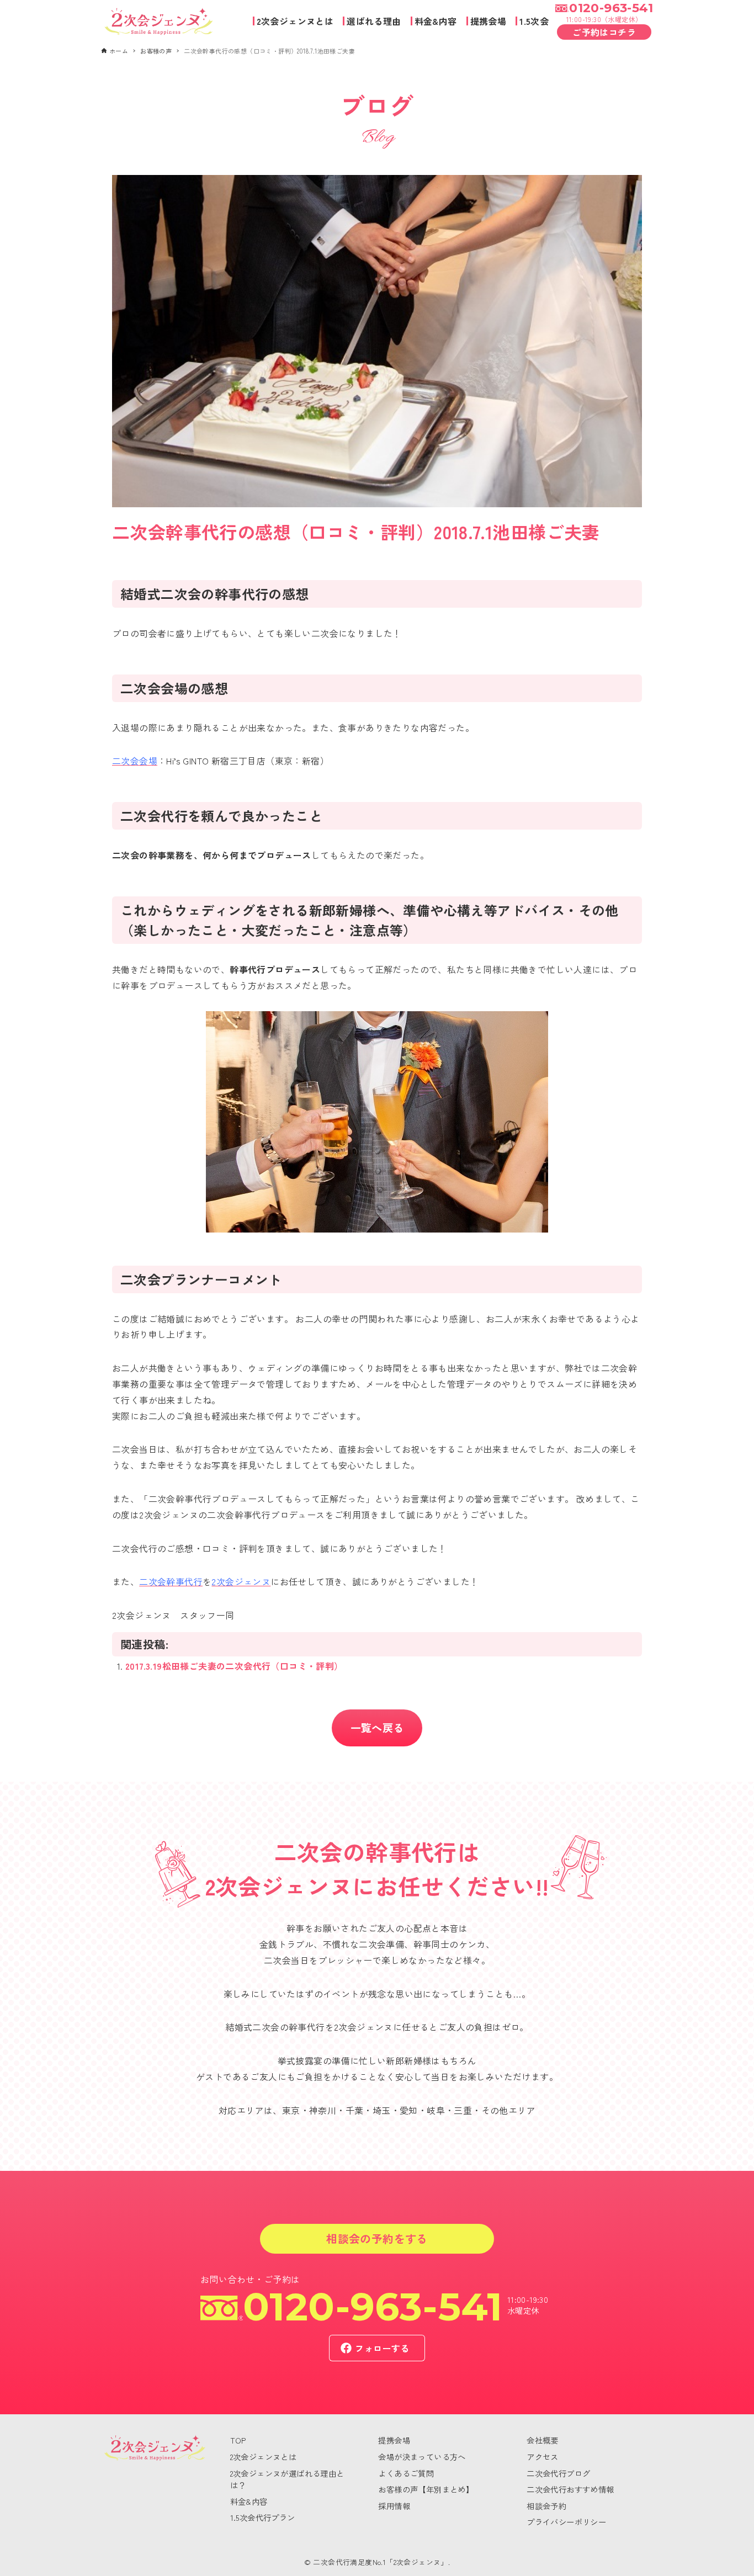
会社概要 (543, 2440)
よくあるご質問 (406, 2473)
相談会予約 (546, 2506)
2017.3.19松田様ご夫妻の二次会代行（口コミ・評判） (234, 1666)
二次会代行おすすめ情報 (570, 2489)
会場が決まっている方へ (422, 2457)
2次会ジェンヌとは (264, 2457)
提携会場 (394, 2440)
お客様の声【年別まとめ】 (426, 2489)
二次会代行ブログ (558, 2473)
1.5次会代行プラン (263, 2517)
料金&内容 (249, 2501)
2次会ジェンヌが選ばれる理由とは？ (287, 2479)
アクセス (543, 2457)
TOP (238, 2440)
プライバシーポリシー (566, 2522)
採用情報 (394, 2506)
